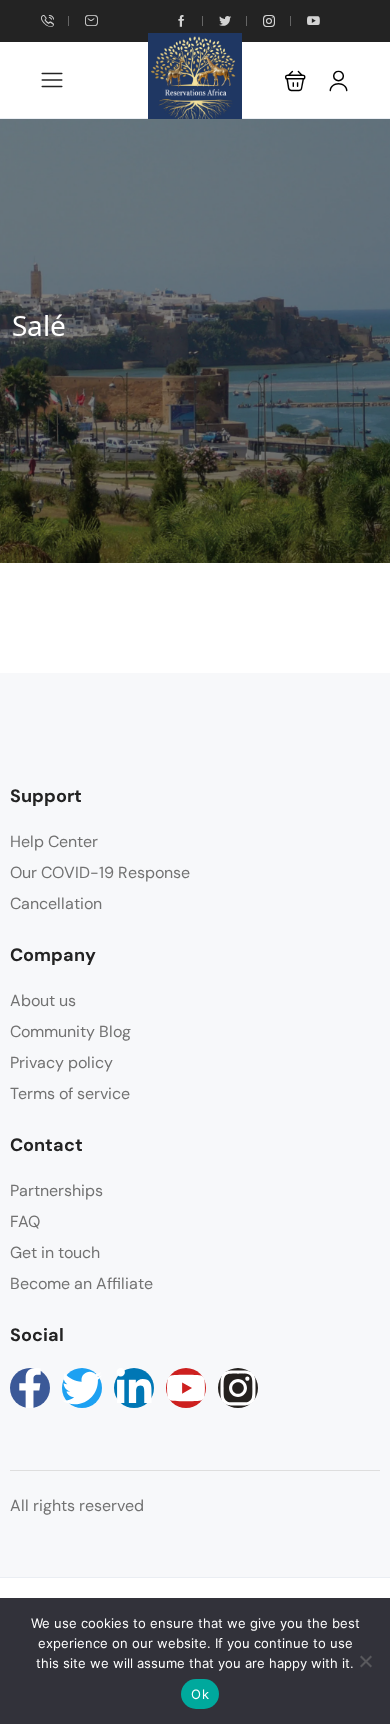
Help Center (54, 841)
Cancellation (56, 903)
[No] (365, 1661)
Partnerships (56, 1190)
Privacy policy (61, 1062)
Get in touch (55, 1252)
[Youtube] (186, 1388)
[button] (295, 80)
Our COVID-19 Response (100, 872)
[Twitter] (82, 1388)
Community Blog (70, 1031)
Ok (200, 1694)
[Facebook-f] (30, 1388)
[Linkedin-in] (134, 1388)
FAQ (25, 1221)
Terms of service (70, 1093)
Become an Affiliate (81, 1283)
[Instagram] (238, 1388)
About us (43, 1000)
